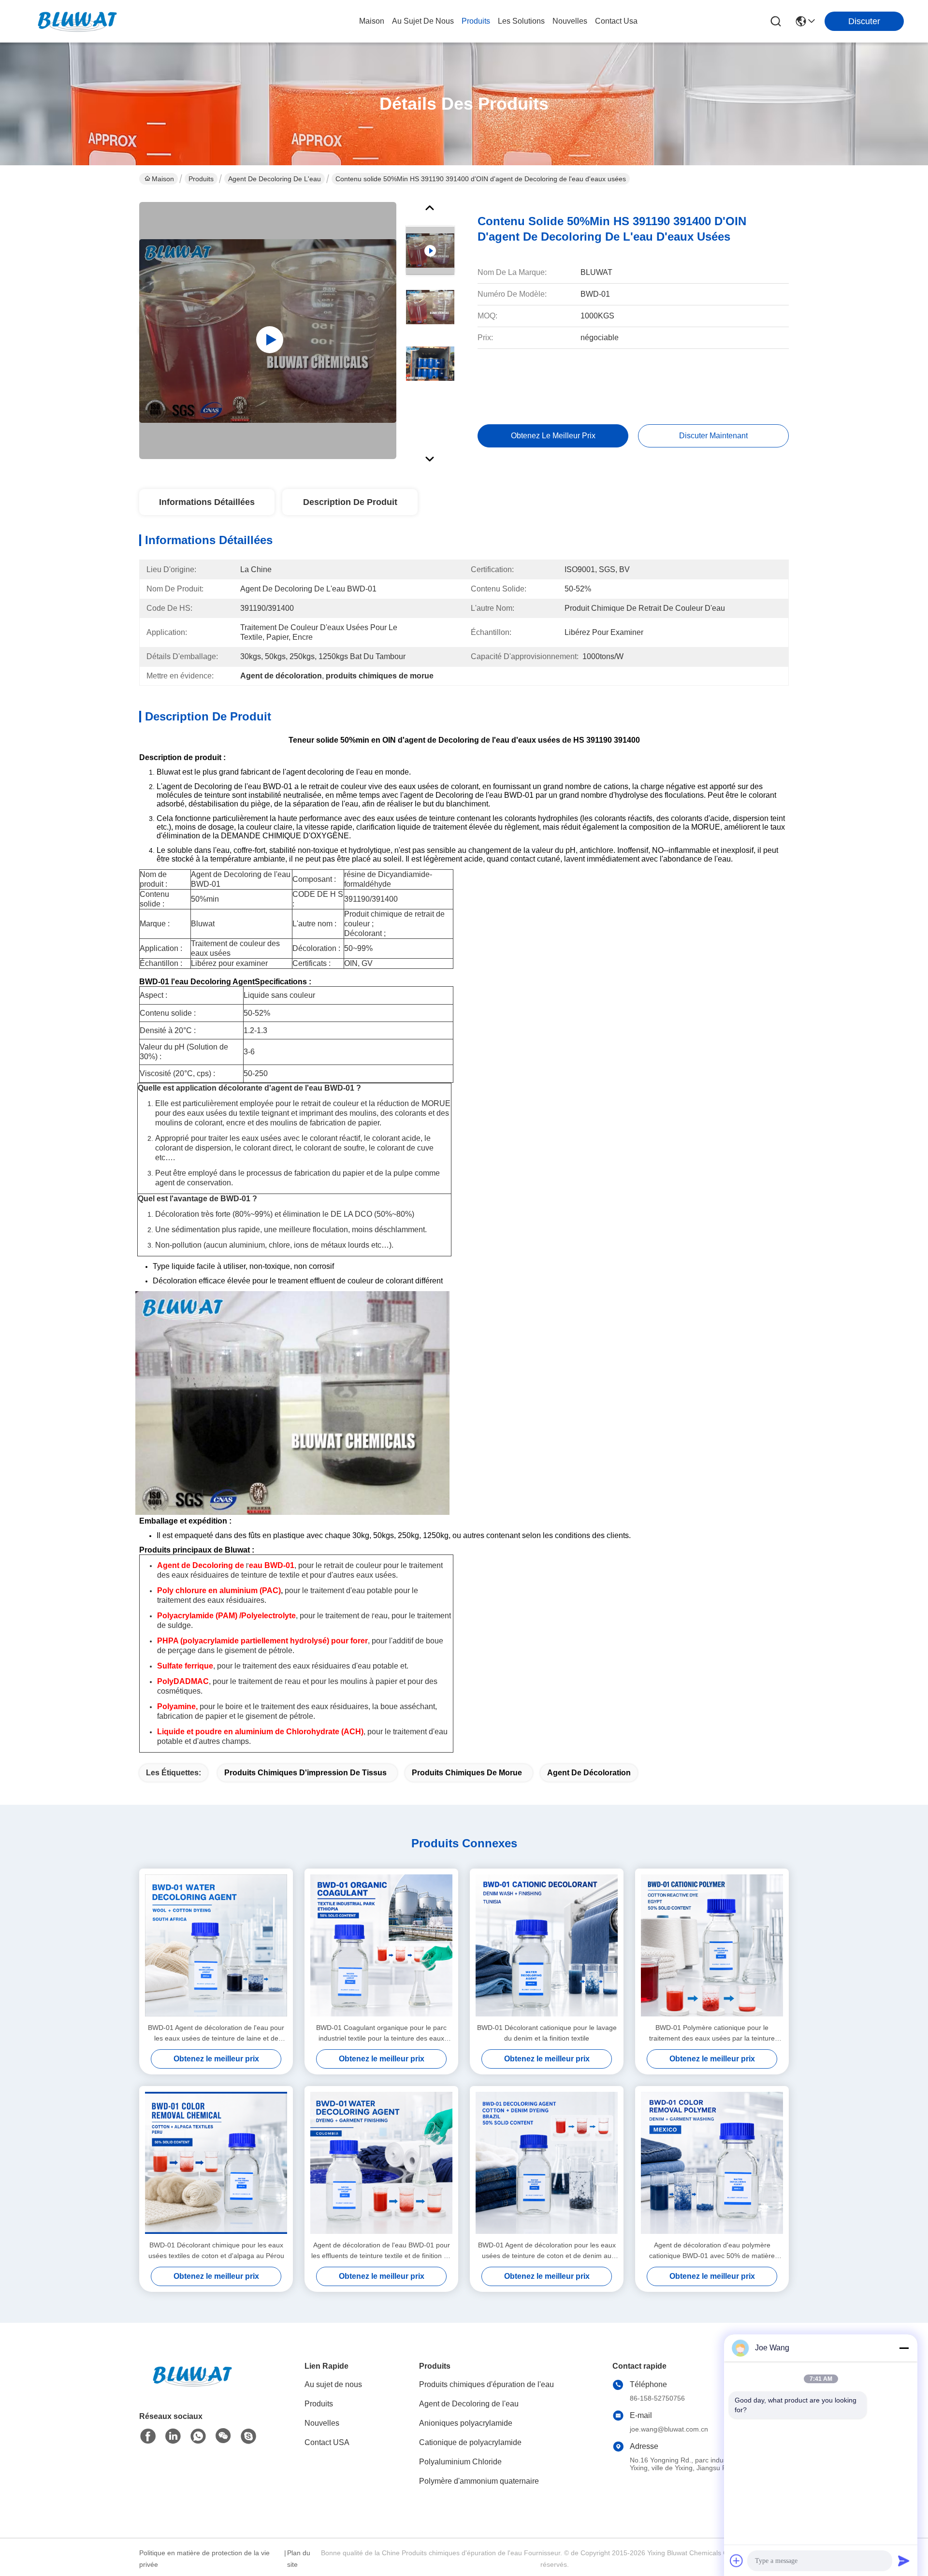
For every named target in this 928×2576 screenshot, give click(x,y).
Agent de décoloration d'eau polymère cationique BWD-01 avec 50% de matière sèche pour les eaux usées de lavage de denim (712, 2251)
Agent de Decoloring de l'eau (275, 179)
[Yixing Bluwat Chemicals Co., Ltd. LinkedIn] (173, 2436)
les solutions (521, 21)
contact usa (616, 21)
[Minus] (904, 2348)
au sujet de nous (423, 21)
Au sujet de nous (333, 2384)
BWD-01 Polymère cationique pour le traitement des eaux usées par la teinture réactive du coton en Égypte (712, 2034)
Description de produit (350, 502)
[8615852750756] (198, 2436)
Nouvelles (322, 2423)
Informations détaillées (207, 502)
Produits (201, 179)
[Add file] (737, 2561)
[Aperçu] (192, 2388)
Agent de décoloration (589, 1773)
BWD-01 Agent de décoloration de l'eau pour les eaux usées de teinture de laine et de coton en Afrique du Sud (216, 2034)
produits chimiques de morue (467, 1773)
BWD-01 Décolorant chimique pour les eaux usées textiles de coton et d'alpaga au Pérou (216, 2250)
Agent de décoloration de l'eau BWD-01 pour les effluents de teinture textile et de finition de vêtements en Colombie (381, 2251)
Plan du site (299, 2559)
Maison (372, 21)
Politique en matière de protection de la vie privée (204, 2559)
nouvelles (570, 21)
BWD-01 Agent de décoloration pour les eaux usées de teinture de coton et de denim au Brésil (547, 2251)
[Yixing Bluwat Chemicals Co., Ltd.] (77, 21)
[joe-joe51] (248, 2436)
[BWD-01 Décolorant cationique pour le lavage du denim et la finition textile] (547, 1945)
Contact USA (327, 2442)
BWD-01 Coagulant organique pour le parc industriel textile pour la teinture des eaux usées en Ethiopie (381, 2034)
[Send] (904, 2561)
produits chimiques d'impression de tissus (305, 1773)
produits (476, 21)
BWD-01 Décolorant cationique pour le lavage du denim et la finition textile (547, 2033)
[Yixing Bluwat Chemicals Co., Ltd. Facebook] (148, 2436)
